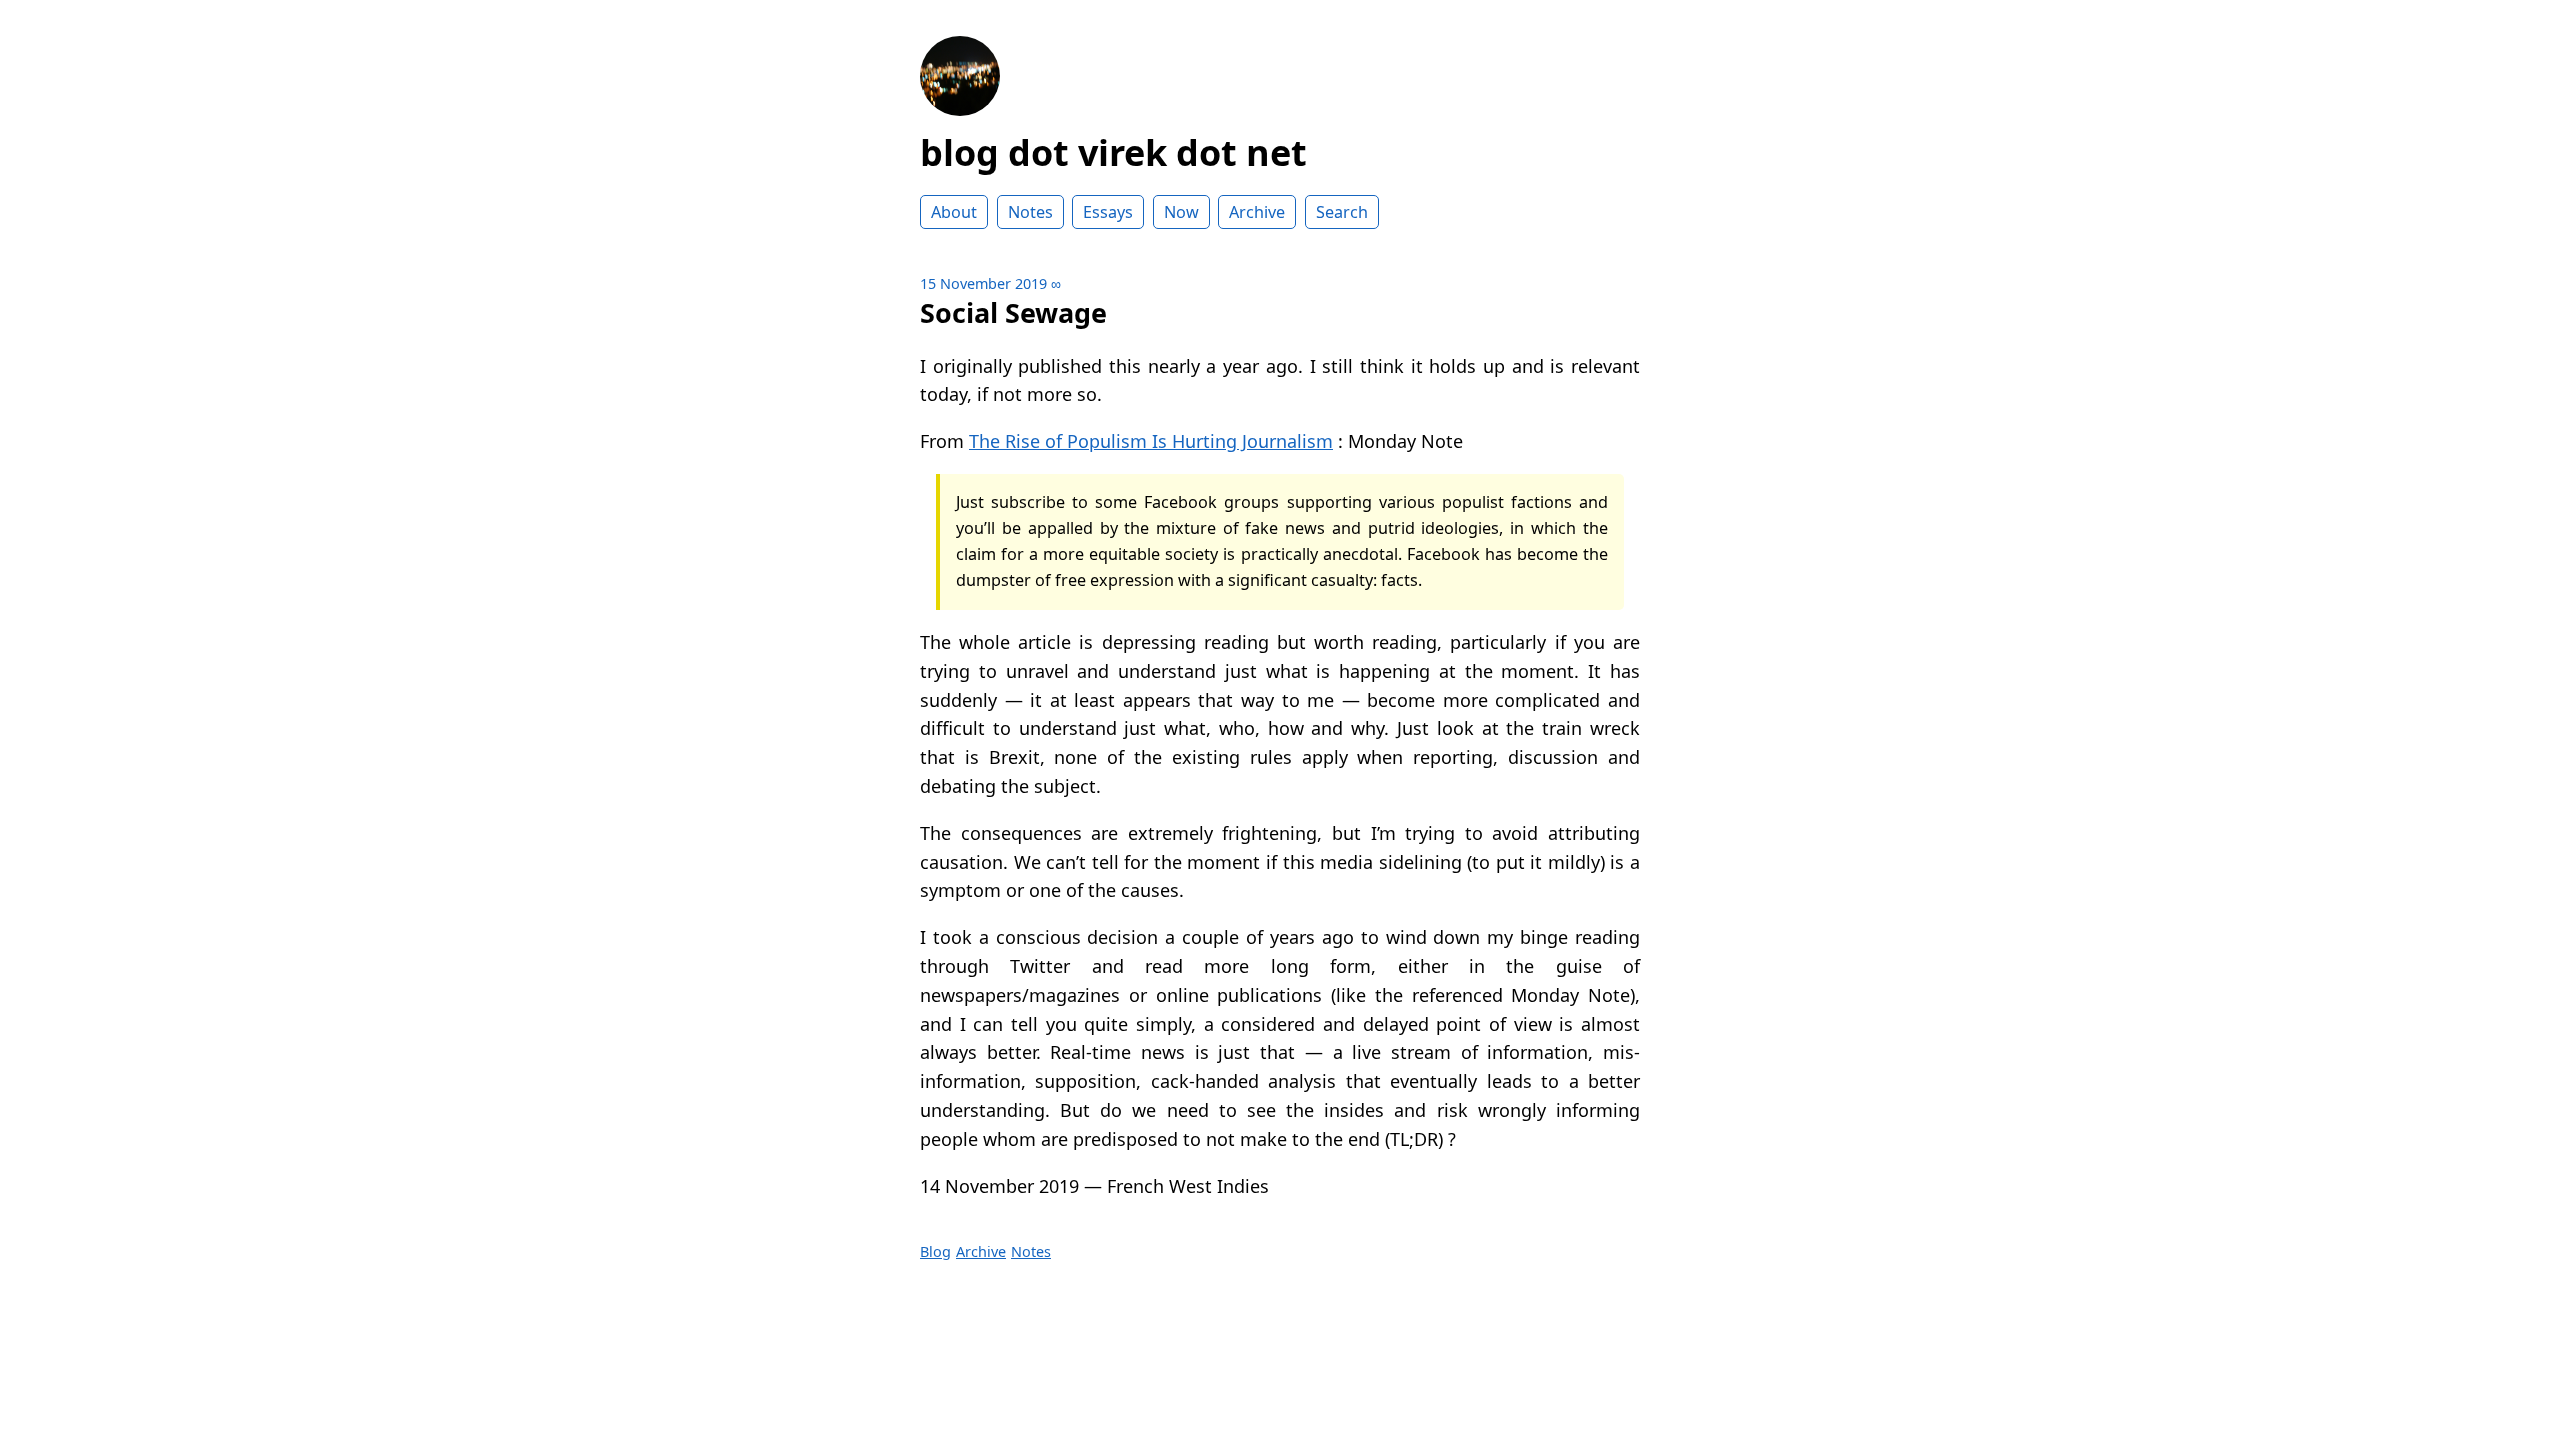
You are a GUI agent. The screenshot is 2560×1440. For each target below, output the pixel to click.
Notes (1030, 212)
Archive (1257, 212)
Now (1181, 212)
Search (1342, 212)
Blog (935, 1251)
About (954, 212)
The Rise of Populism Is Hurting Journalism (1151, 441)
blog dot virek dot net (1113, 152)
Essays (1108, 212)
